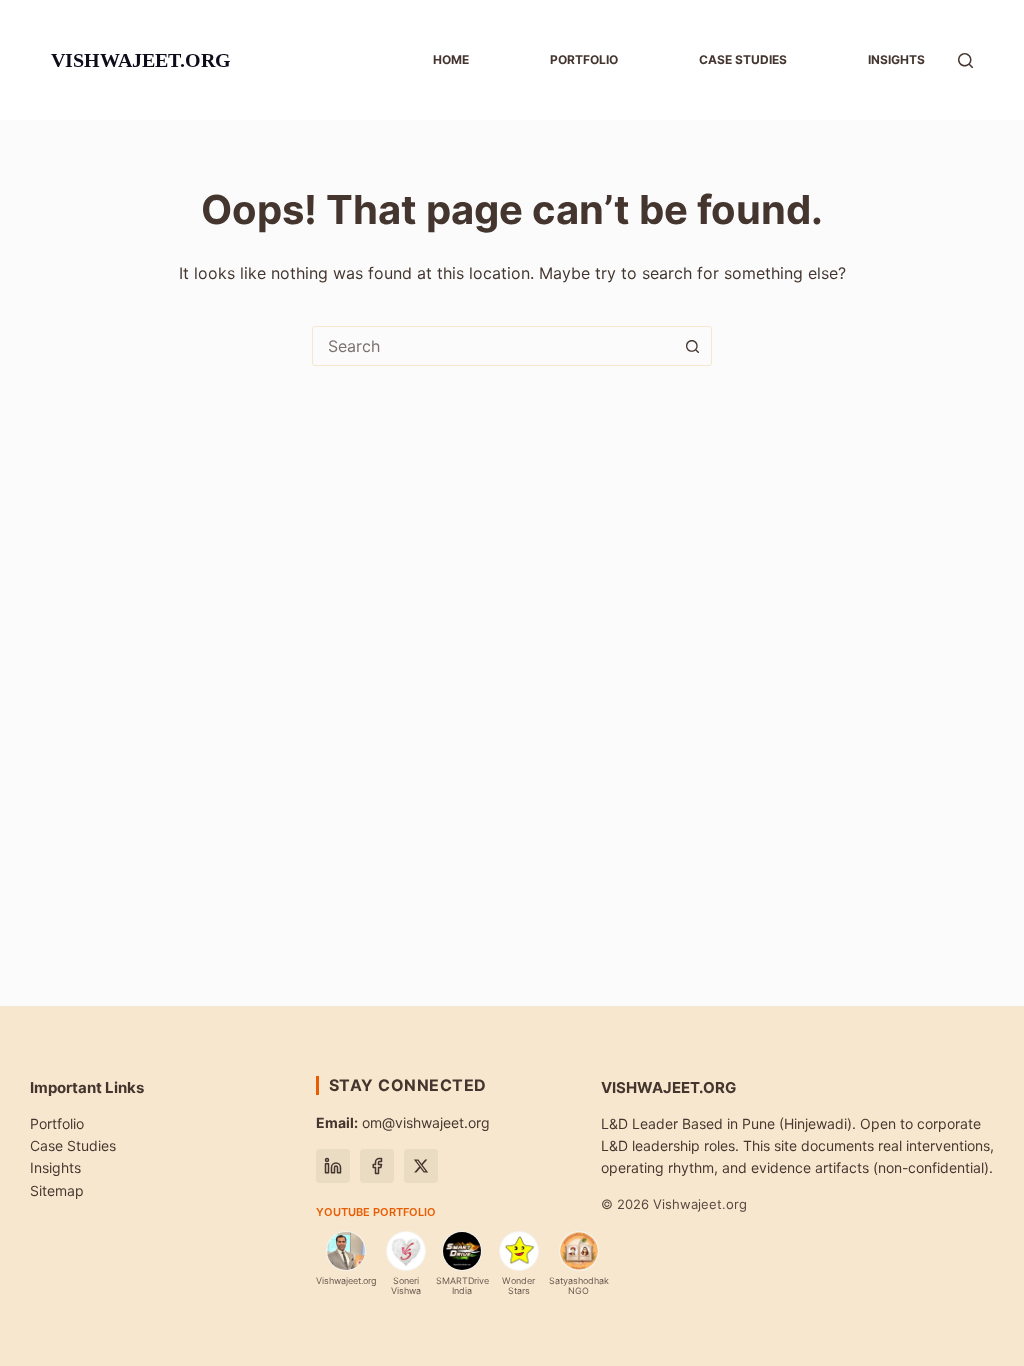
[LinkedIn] (333, 1166)
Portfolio (584, 59)
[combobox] (493, 346)
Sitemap (57, 1190)
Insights (896, 59)
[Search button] (692, 346)
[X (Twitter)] (421, 1166)
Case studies (743, 59)
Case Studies (73, 1145)
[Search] (965, 60)
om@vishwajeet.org (403, 1122)
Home (451, 59)
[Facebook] (377, 1166)
